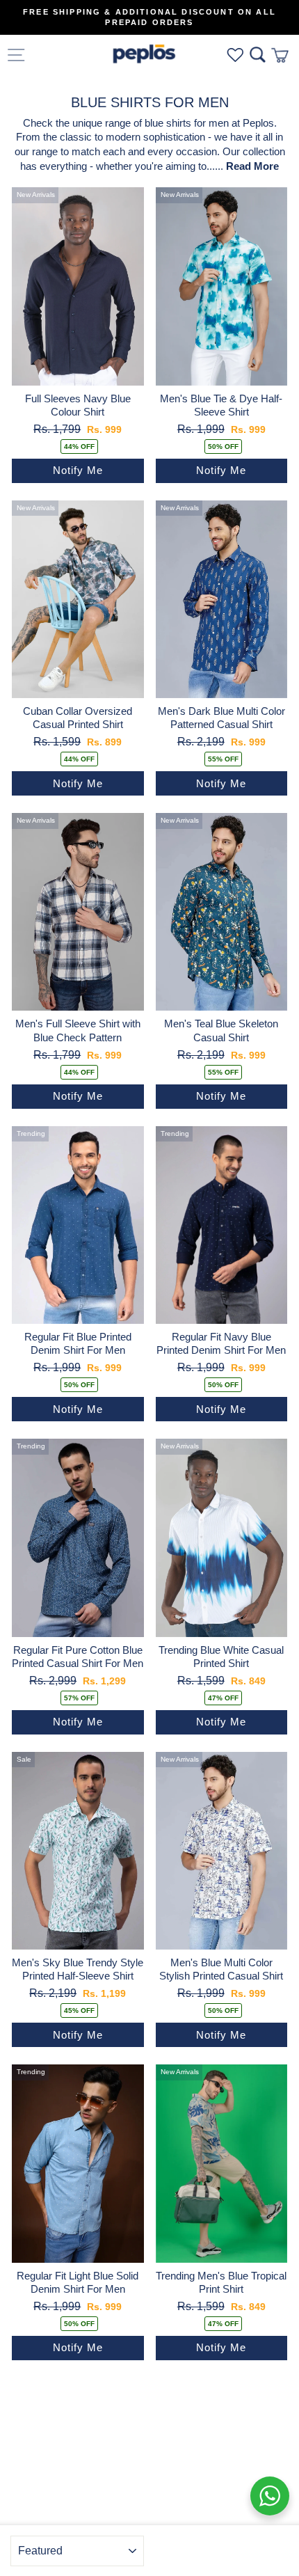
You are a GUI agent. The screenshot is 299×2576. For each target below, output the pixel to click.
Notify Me (78, 470)
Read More (252, 166)
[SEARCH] (258, 55)
